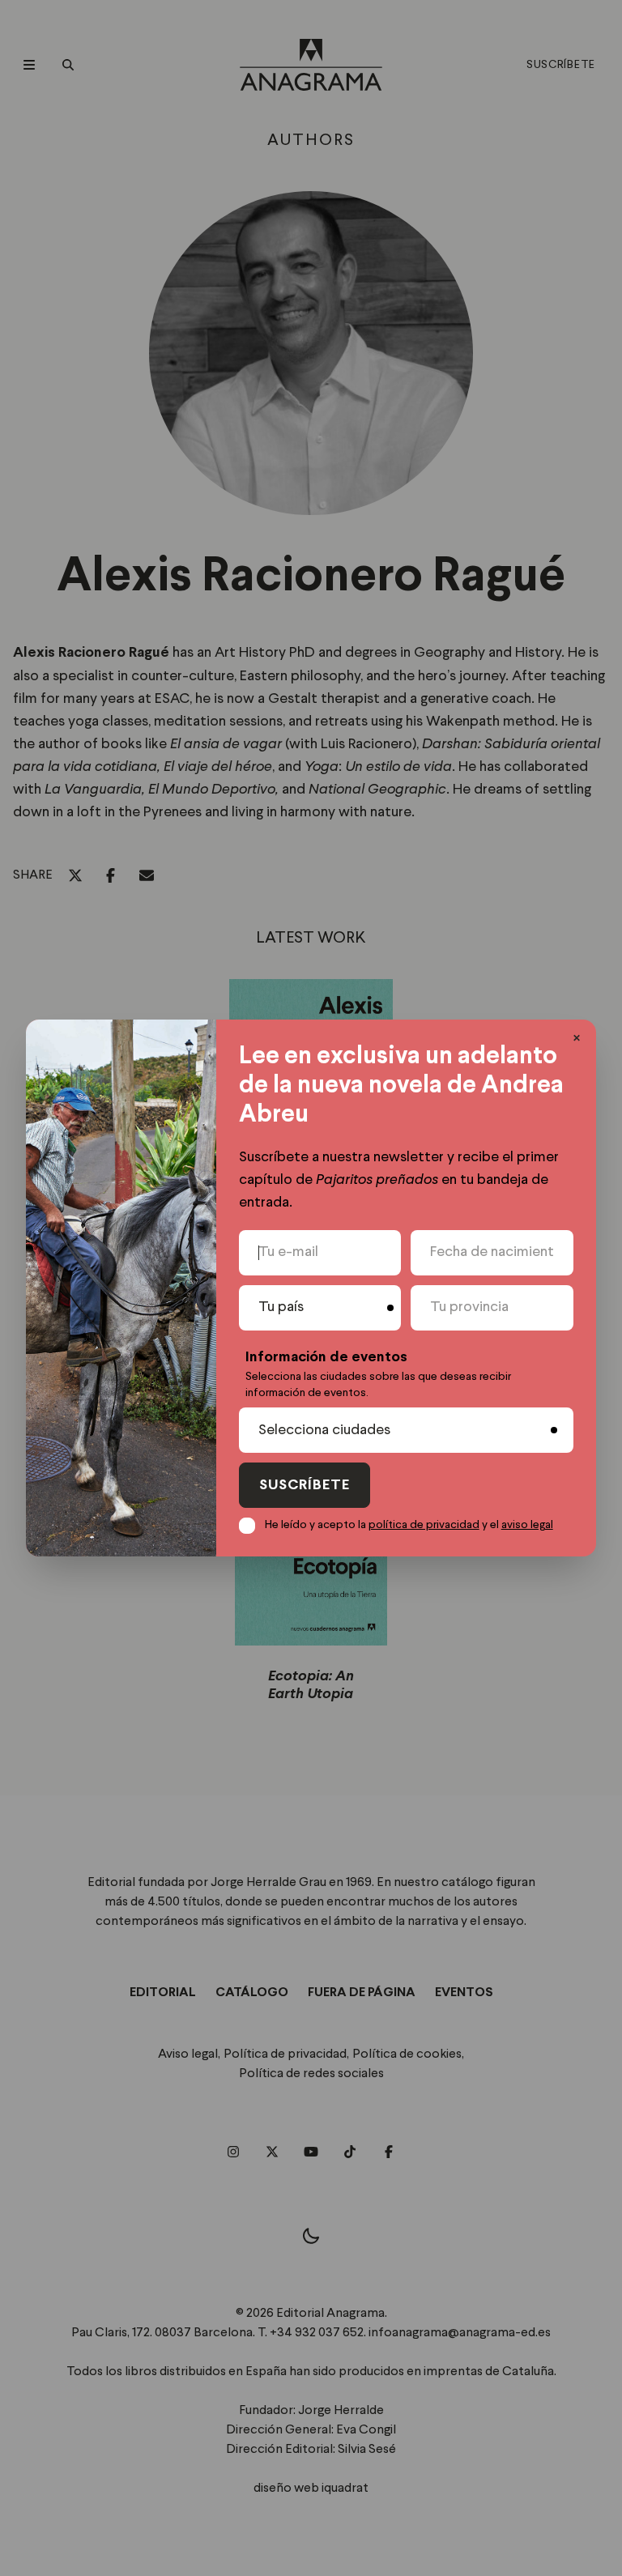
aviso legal (527, 1525)
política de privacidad (424, 1525)
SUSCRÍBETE (305, 1486)
